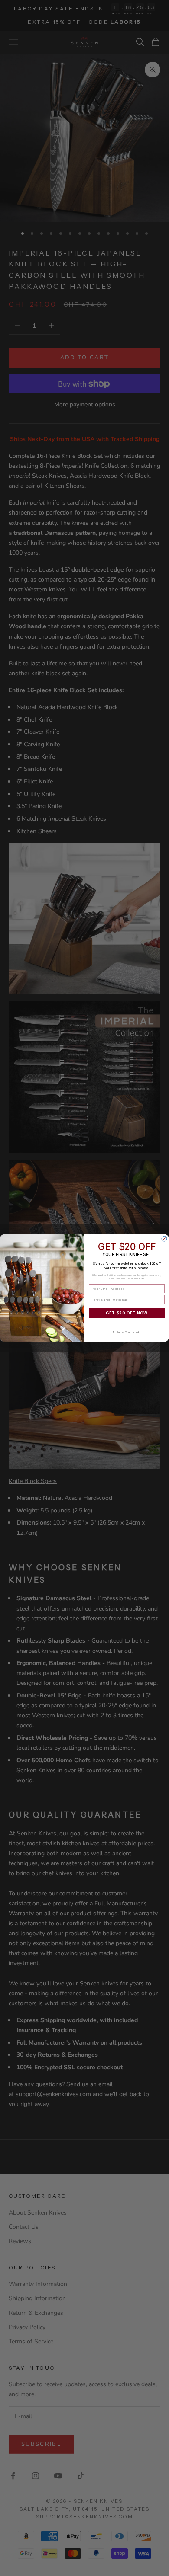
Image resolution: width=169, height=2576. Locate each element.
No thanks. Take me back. (127, 1332)
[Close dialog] (164, 1239)
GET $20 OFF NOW (127, 1313)
